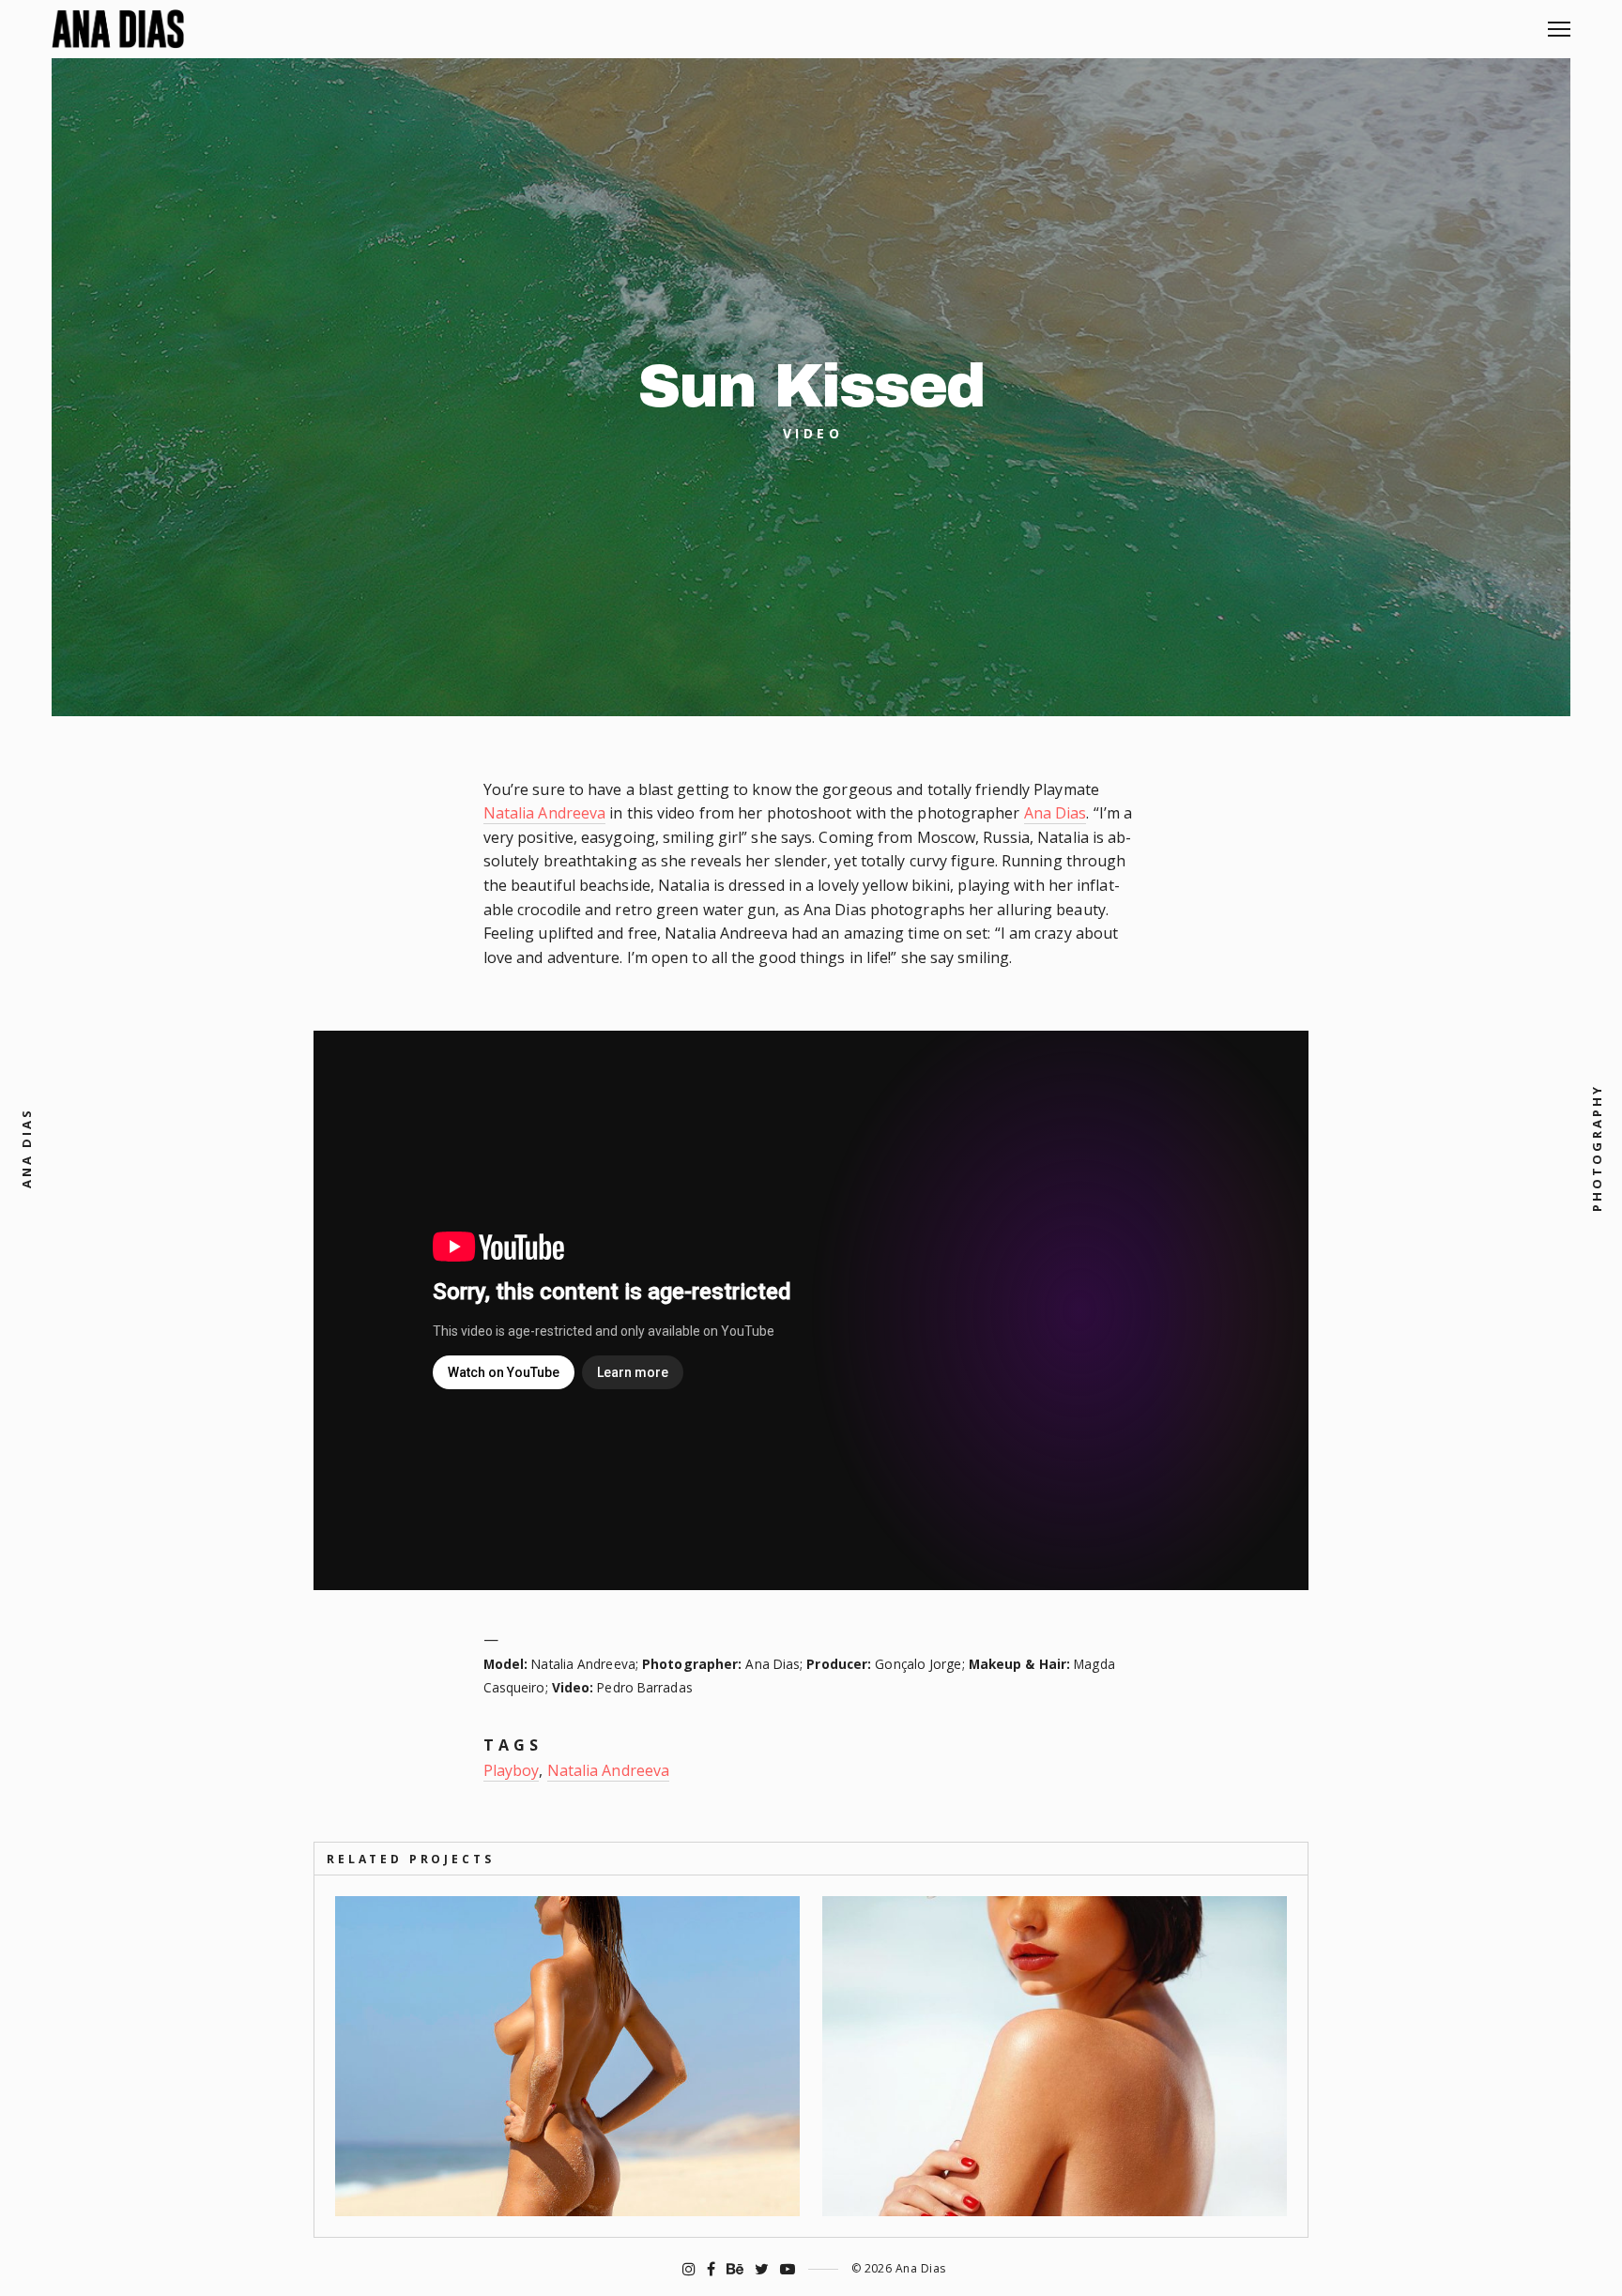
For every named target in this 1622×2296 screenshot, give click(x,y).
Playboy (512, 1770)
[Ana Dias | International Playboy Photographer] (118, 29)
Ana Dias (1056, 813)
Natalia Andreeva (545, 813)
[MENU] (1559, 22)
